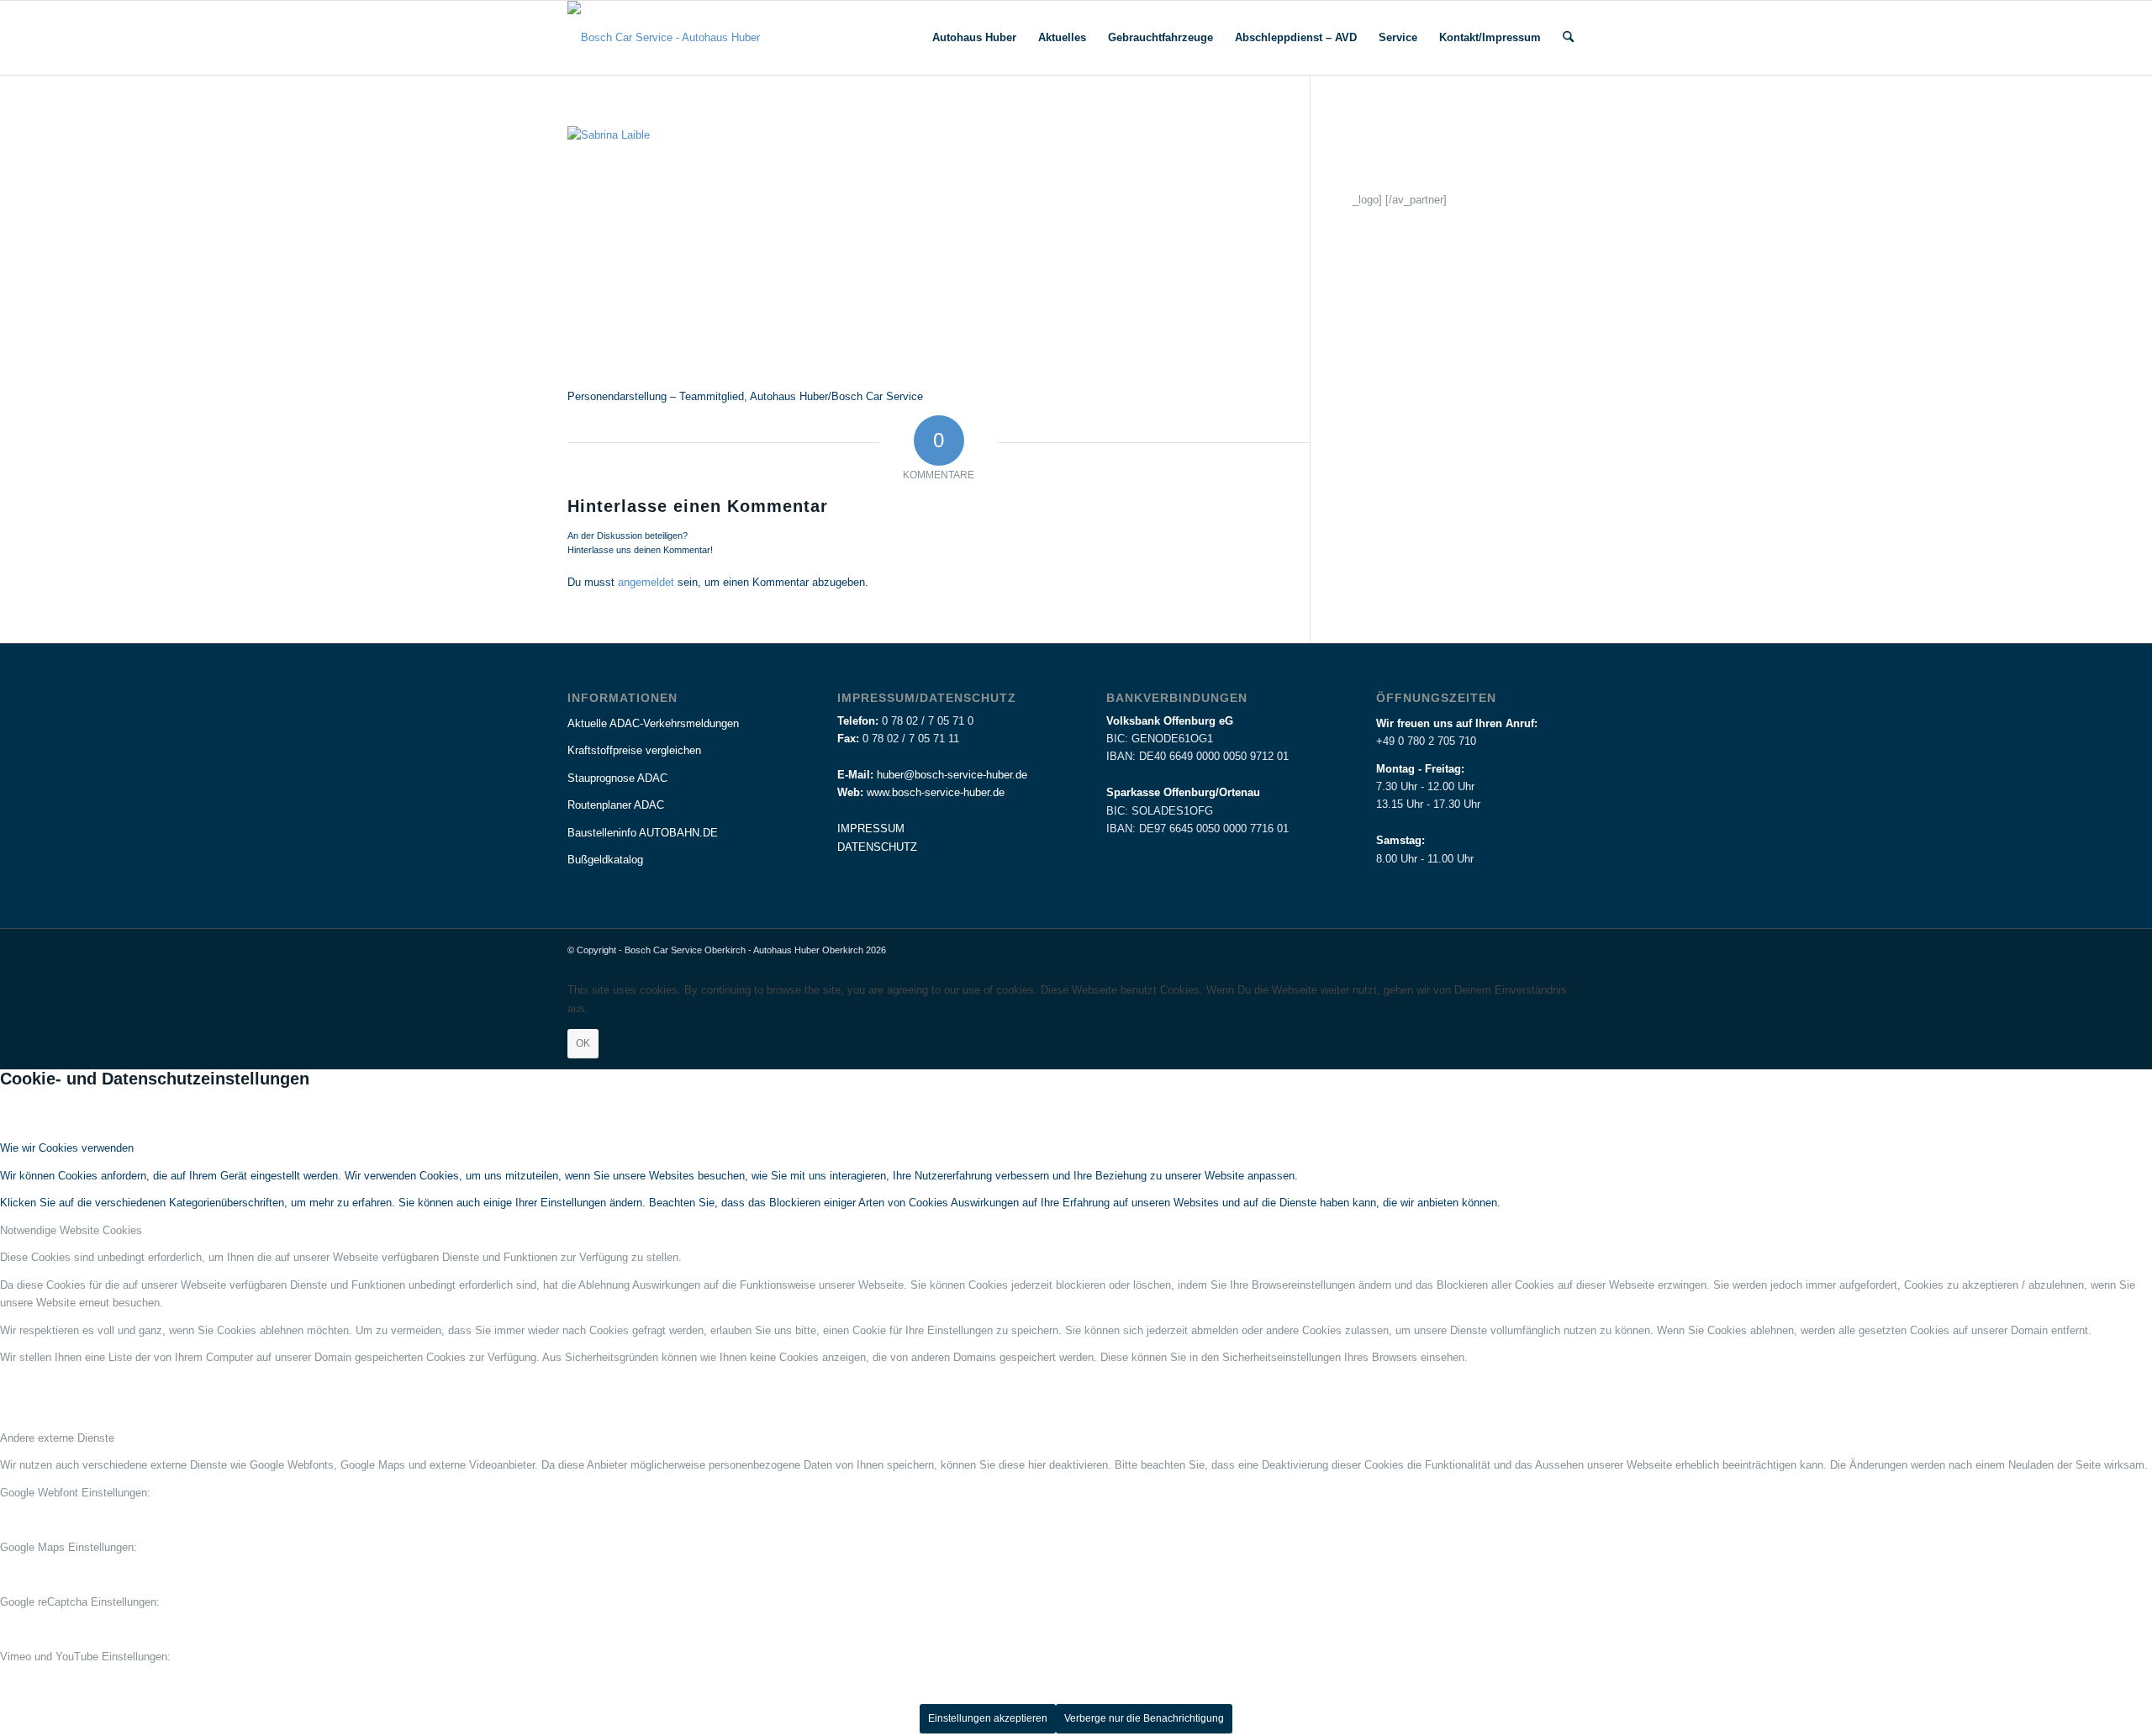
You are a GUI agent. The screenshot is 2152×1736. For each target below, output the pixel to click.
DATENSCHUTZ (877, 847)
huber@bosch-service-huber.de (952, 775)
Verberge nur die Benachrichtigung (1144, 1718)
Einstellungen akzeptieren (988, 1718)
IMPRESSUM (871, 828)
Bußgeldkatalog (605, 860)
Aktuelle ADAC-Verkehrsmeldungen (653, 723)
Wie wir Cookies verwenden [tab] (67, 1148)
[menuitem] (974, 38)
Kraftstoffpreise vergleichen (634, 750)
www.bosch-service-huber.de (936, 792)
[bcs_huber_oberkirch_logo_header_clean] (664, 38)
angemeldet (646, 582)
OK (583, 1043)
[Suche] (1568, 38)
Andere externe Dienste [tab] (57, 1438)
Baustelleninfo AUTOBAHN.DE (643, 833)
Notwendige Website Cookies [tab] (71, 1230)
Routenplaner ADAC (616, 805)
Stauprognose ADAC (617, 778)
